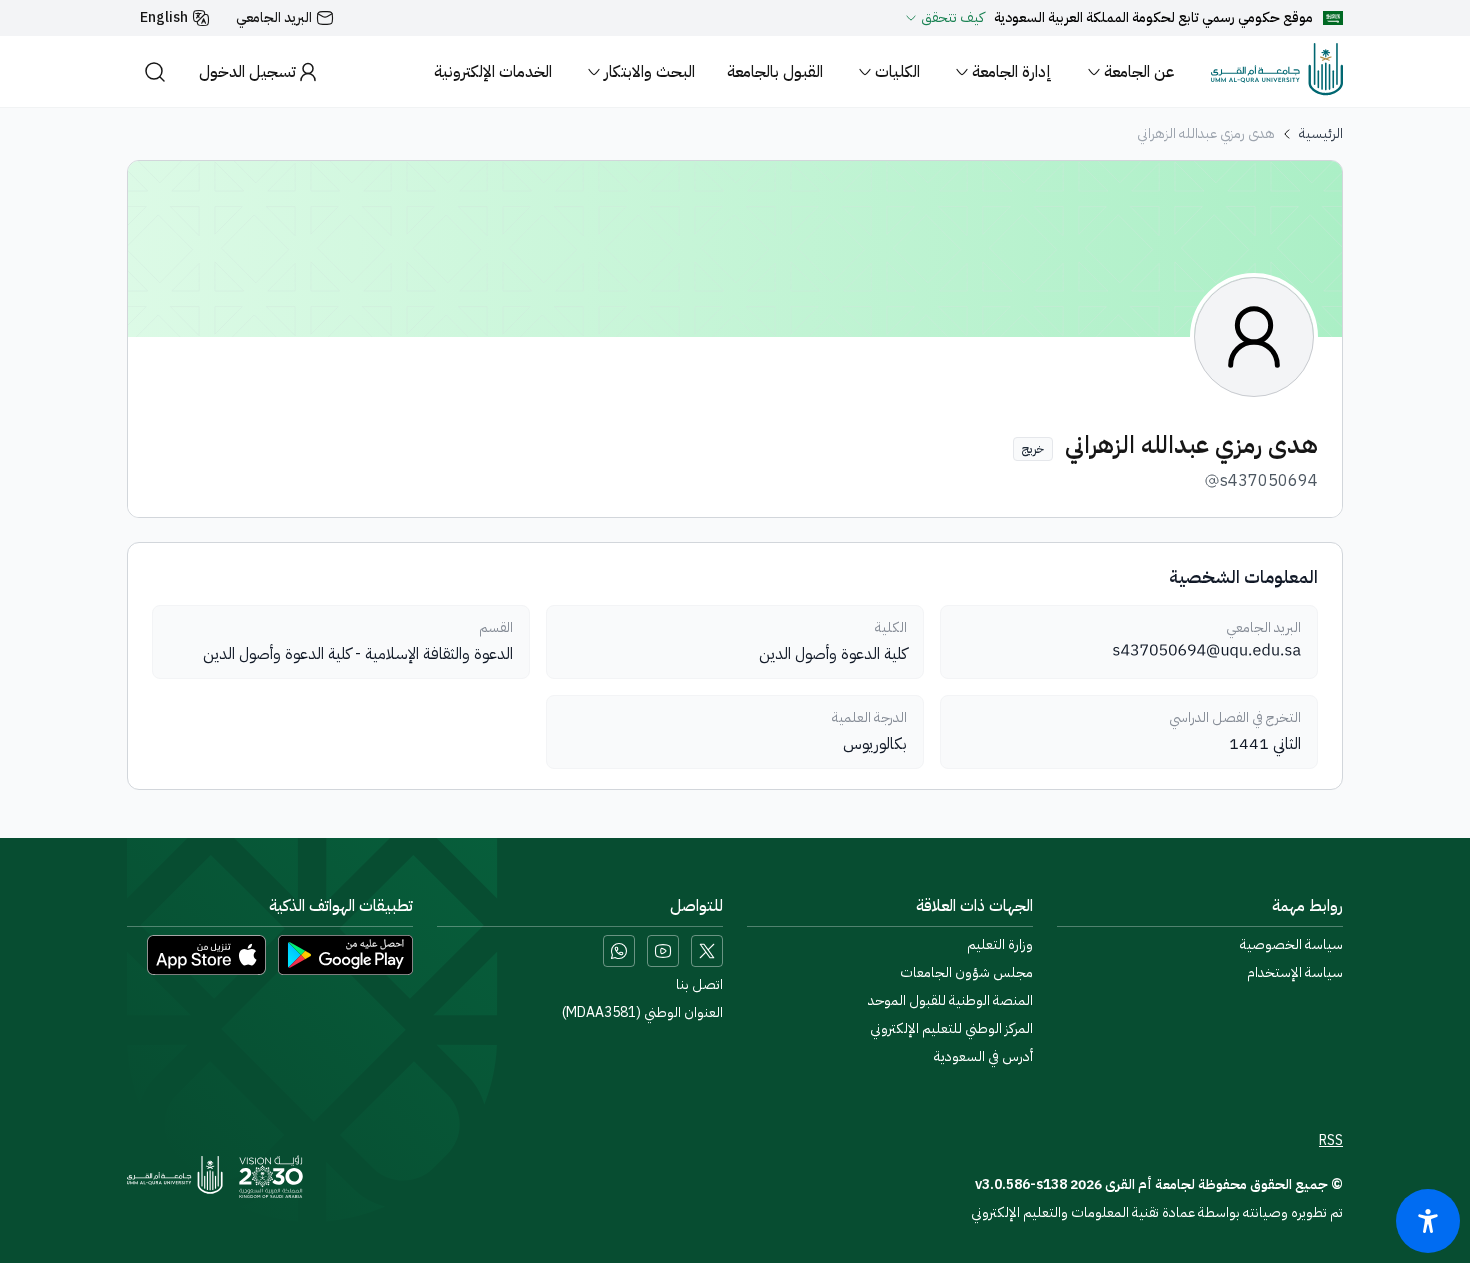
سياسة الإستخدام (1295, 973)
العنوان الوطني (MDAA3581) (642, 1013)
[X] (707, 951)
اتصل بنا (699, 985)
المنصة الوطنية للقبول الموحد (950, 1001)
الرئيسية (1321, 134)
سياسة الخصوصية (1291, 945)
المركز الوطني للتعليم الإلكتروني (951, 1029)
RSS (1331, 1141)
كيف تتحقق (952, 18)
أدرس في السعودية (983, 1057)
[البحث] (155, 71)
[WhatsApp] (619, 951)
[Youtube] (663, 951)
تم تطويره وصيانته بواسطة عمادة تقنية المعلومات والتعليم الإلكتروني (1157, 1212)
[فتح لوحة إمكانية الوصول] (1428, 1221)
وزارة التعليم (1000, 945)
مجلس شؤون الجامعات (966, 973)
